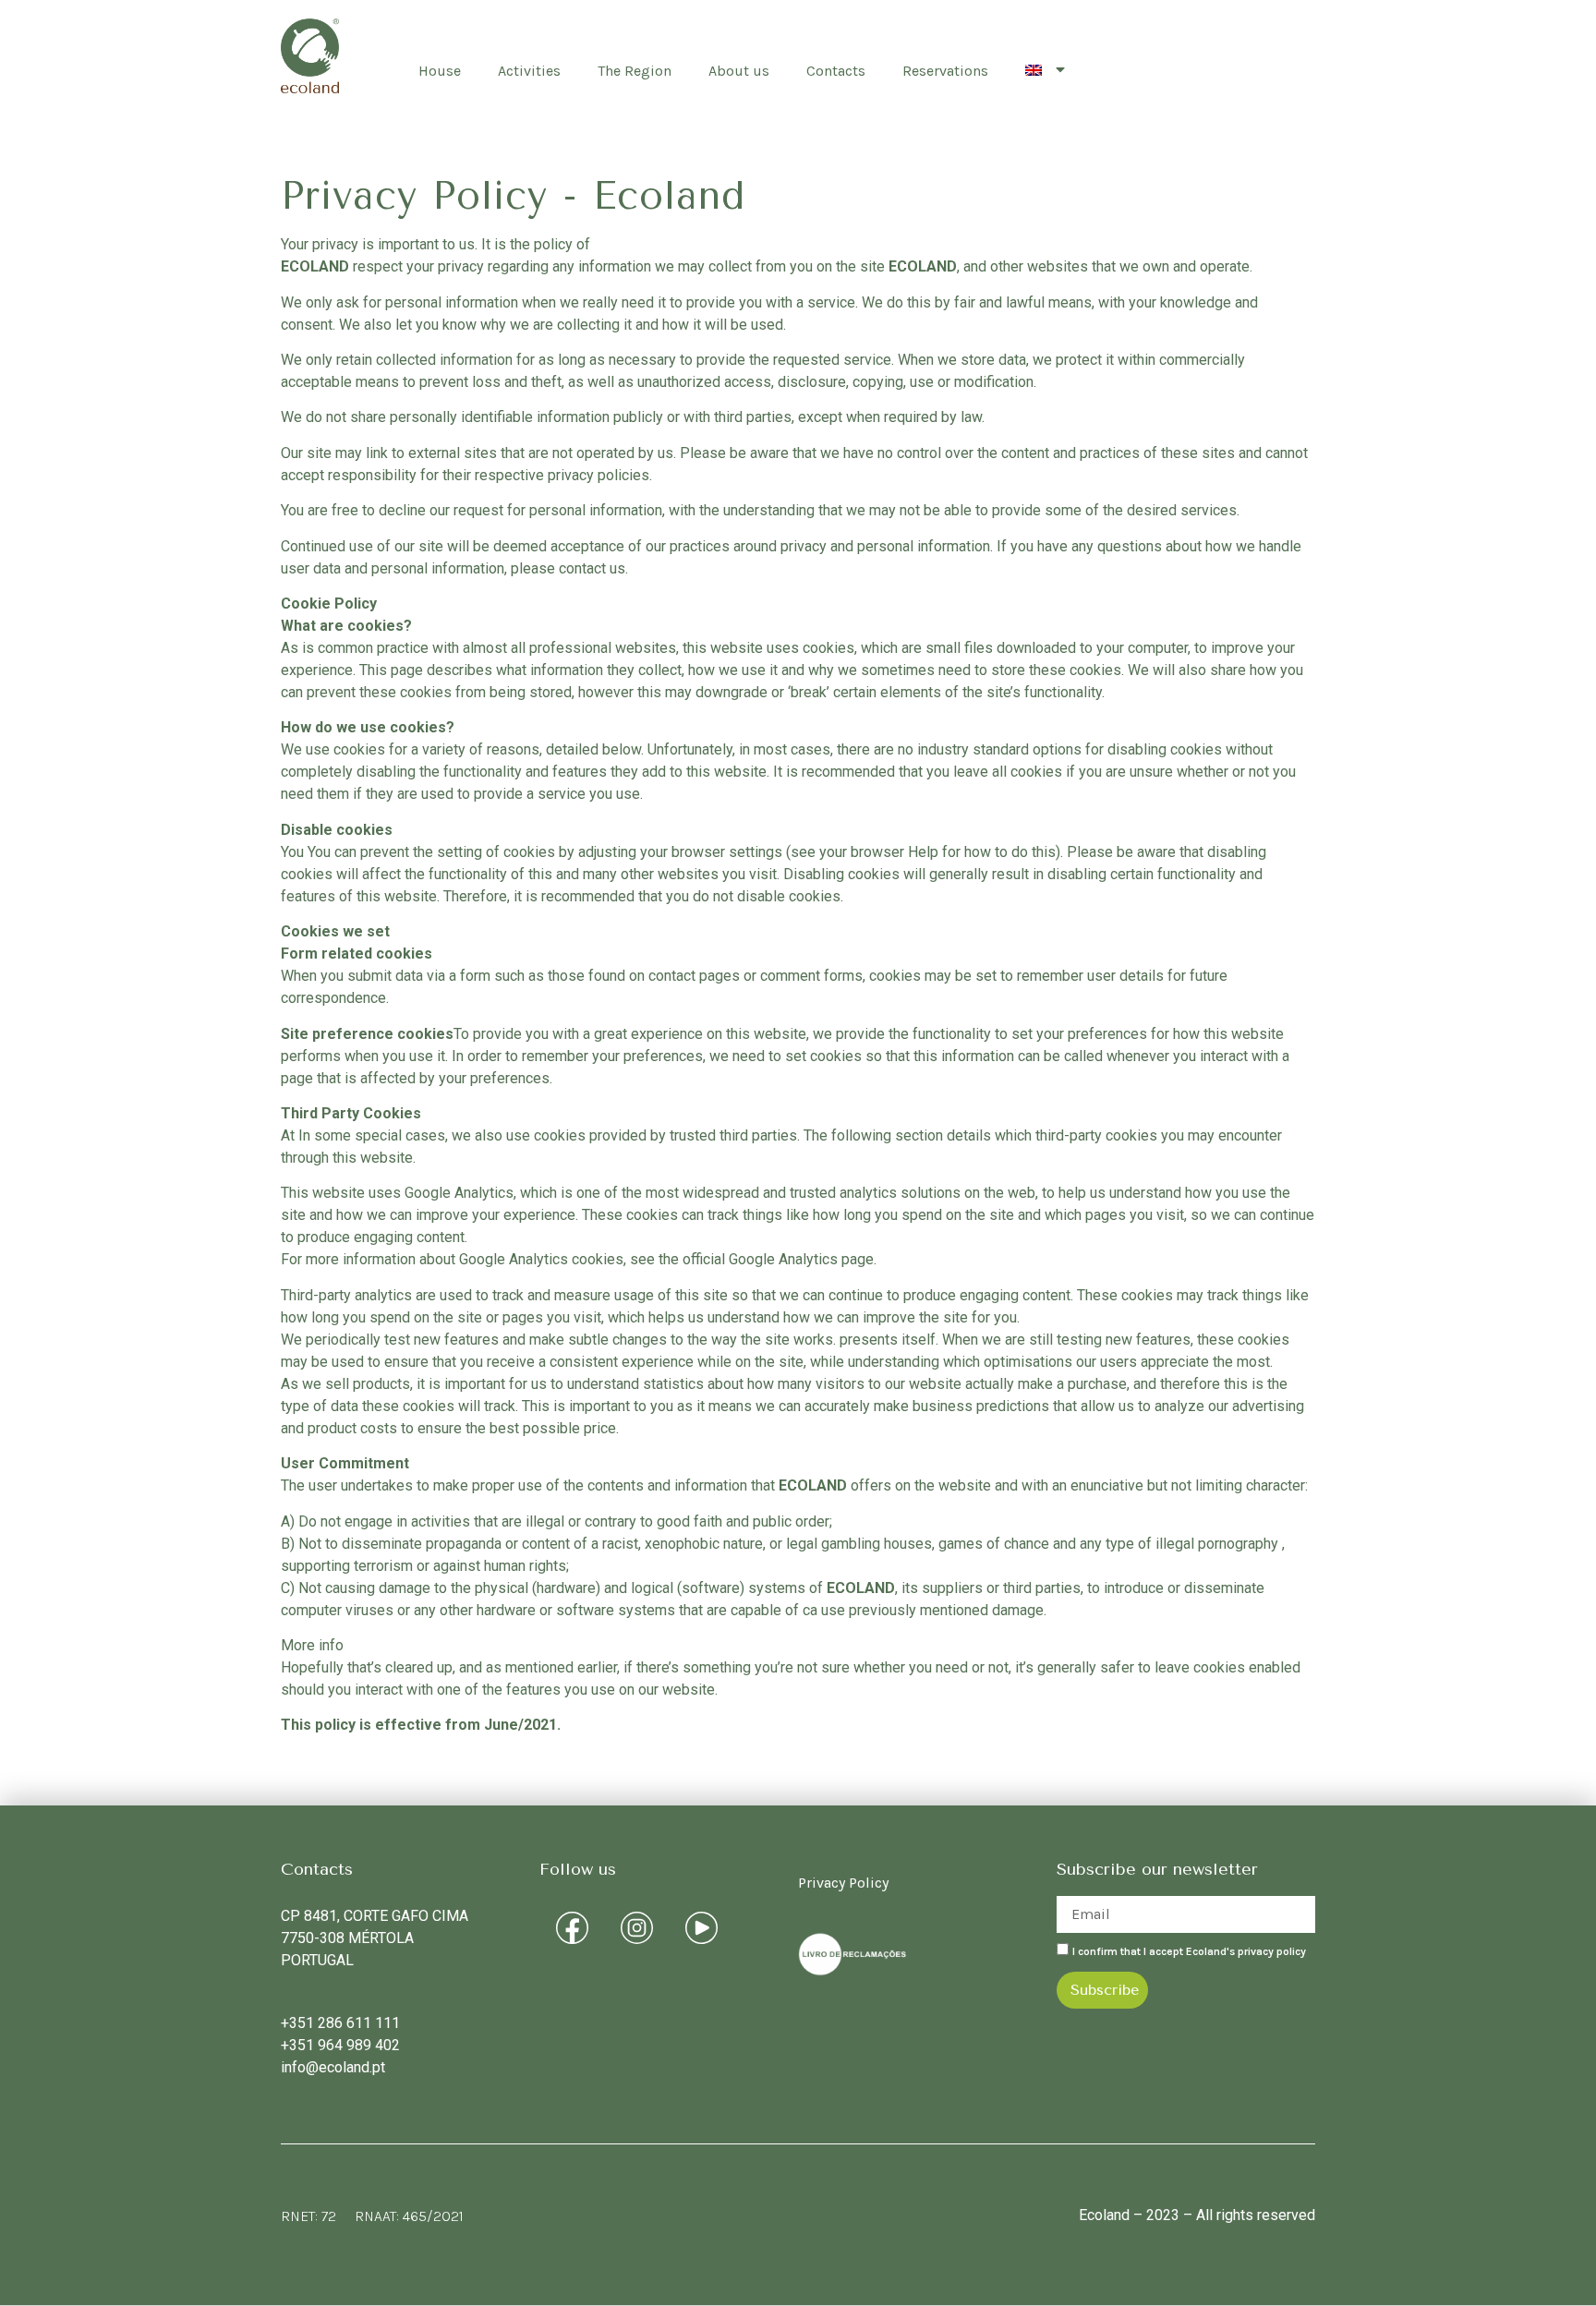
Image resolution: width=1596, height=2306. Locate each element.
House (440, 71)
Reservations (945, 71)
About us (739, 71)
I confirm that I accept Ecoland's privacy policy (1189, 1950)
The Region (635, 71)
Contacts (836, 71)
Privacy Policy (843, 1883)
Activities (529, 71)
